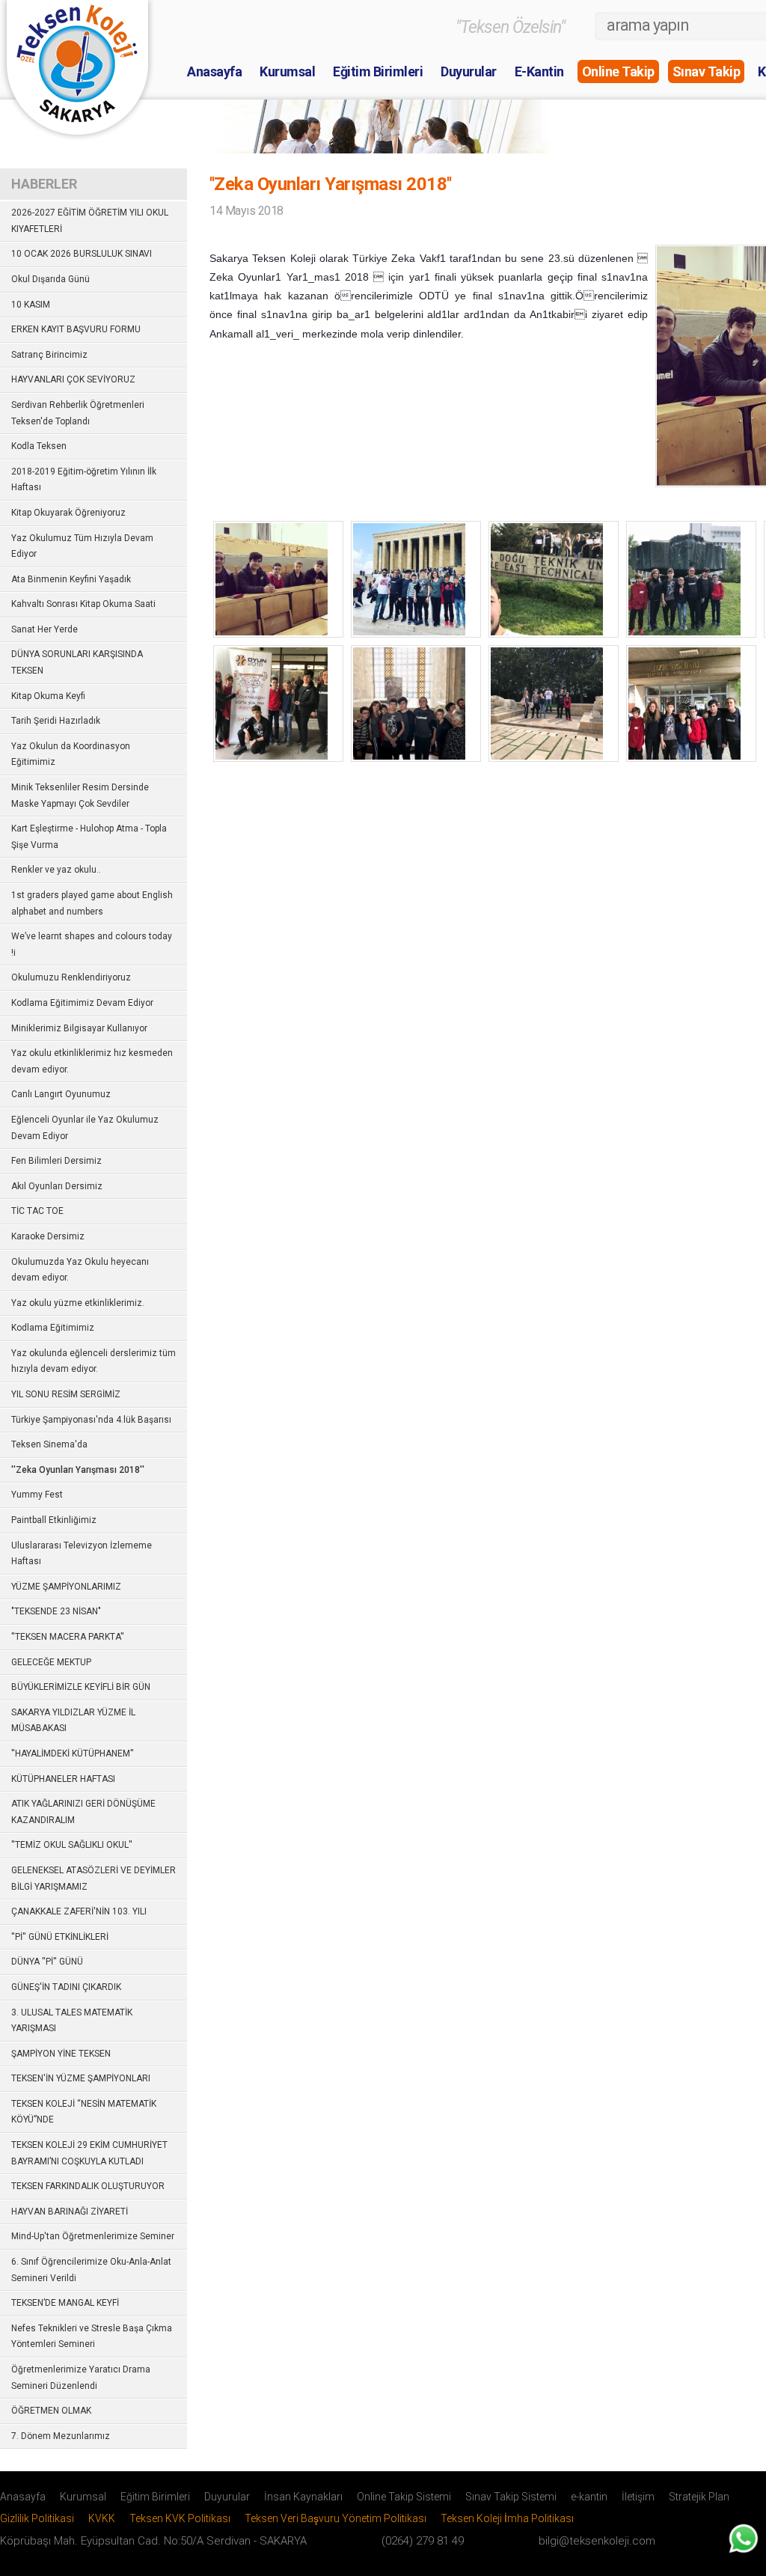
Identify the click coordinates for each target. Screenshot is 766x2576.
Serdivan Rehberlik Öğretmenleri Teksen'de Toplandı (78, 413)
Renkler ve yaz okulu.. (56, 870)
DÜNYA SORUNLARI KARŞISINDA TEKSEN (77, 662)
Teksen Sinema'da (49, 1444)
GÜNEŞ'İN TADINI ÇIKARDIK (66, 1987)
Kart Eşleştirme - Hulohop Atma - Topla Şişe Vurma (89, 837)
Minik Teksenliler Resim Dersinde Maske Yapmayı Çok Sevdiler (80, 796)
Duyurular (469, 71)
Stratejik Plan (699, 2497)
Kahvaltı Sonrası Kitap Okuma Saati (83, 604)
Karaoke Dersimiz (48, 1236)
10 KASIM (31, 305)
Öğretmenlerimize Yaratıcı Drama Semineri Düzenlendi (81, 2378)
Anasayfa (214, 71)
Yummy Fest (37, 1495)
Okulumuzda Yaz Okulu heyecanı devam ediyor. (80, 1270)
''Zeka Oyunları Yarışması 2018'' (78, 1470)
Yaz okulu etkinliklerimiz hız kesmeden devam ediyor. (92, 1061)
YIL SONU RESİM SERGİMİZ (66, 1394)
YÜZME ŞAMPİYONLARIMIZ (66, 1587)
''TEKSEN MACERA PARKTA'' (68, 1637)
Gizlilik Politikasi (37, 2518)
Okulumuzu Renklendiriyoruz (71, 977)
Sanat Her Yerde (45, 629)
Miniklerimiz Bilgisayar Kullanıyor (79, 1028)
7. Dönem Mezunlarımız (61, 2436)
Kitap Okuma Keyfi (48, 696)
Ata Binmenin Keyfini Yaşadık (71, 579)
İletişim (638, 2497)
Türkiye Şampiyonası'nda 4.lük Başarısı (91, 1420)
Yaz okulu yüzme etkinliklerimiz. (78, 1303)
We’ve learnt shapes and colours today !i (92, 944)
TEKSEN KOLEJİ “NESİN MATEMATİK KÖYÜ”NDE (84, 2112)
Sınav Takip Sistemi (511, 2497)
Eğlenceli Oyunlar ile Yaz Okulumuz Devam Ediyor (85, 1128)
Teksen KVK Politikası (180, 2518)
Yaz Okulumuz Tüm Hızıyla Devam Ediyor (82, 546)
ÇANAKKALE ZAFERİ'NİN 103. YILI (79, 1911)
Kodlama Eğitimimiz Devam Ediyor (82, 1003)
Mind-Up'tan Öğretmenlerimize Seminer (93, 2236)
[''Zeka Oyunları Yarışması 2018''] (272, 631)
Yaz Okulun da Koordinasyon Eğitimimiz (71, 754)
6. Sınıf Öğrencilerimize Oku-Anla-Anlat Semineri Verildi (91, 2270)
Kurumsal (287, 71)
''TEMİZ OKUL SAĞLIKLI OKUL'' (72, 1845)
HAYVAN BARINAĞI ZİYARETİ (70, 2212)
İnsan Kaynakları (303, 2497)
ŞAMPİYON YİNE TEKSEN (61, 2054)
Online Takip (618, 71)
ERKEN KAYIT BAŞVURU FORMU (76, 329)
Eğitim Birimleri (378, 71)
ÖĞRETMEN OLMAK (51, 2411)
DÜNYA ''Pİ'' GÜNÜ (47, 1962)
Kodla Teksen (39, 446)
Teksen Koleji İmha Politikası (507, 2518)
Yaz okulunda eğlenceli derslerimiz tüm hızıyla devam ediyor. (94, 1361)
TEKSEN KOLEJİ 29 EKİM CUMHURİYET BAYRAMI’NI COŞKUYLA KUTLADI (89, 2153)
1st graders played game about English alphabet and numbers (92, 903)
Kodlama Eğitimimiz (53, 1328)
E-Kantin (539, 71)
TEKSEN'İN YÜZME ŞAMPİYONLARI (81, 2078)
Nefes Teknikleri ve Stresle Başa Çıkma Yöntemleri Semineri (92, 2337)
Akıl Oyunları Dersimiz (57, 1186)
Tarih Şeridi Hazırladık (56, 721)
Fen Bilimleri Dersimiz (56, 1161)
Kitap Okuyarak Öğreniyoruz (68, 513)
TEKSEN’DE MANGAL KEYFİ (65, 2303)
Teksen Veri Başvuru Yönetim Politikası (335, 2518)
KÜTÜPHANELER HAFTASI (63, 1779)
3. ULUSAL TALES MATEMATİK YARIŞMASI (72, 2021)
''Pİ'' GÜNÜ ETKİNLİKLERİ (60, 1937)
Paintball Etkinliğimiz (54, 1520)
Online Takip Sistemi (404, 2497)
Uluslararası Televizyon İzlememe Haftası (82, 1554)
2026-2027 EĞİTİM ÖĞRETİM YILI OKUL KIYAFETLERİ (90, 221)
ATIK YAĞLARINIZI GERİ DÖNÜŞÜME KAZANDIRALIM (83, 1812)
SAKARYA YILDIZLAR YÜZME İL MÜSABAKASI (73, 1721)
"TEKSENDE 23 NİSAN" (56, 1611)
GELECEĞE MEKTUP (51, 1662)
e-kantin (589, 2497)
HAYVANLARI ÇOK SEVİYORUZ (73, 379)
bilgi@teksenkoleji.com (597, 2541)
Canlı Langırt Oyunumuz (61, 1094)
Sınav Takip (707, 71)
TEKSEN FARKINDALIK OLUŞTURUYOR (88, 2186)
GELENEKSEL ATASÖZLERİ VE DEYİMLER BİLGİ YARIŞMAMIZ (94, 1878)
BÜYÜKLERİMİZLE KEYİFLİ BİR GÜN (81, 1687)
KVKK (102, 2518)
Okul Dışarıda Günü (50, 279)
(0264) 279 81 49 (423, 2541)
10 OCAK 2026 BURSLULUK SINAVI (82, 254)
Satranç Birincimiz (49, 355)
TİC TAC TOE (37, 1211)
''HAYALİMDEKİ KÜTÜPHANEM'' (73, 1754)
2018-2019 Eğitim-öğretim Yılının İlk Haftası (84, 480)
